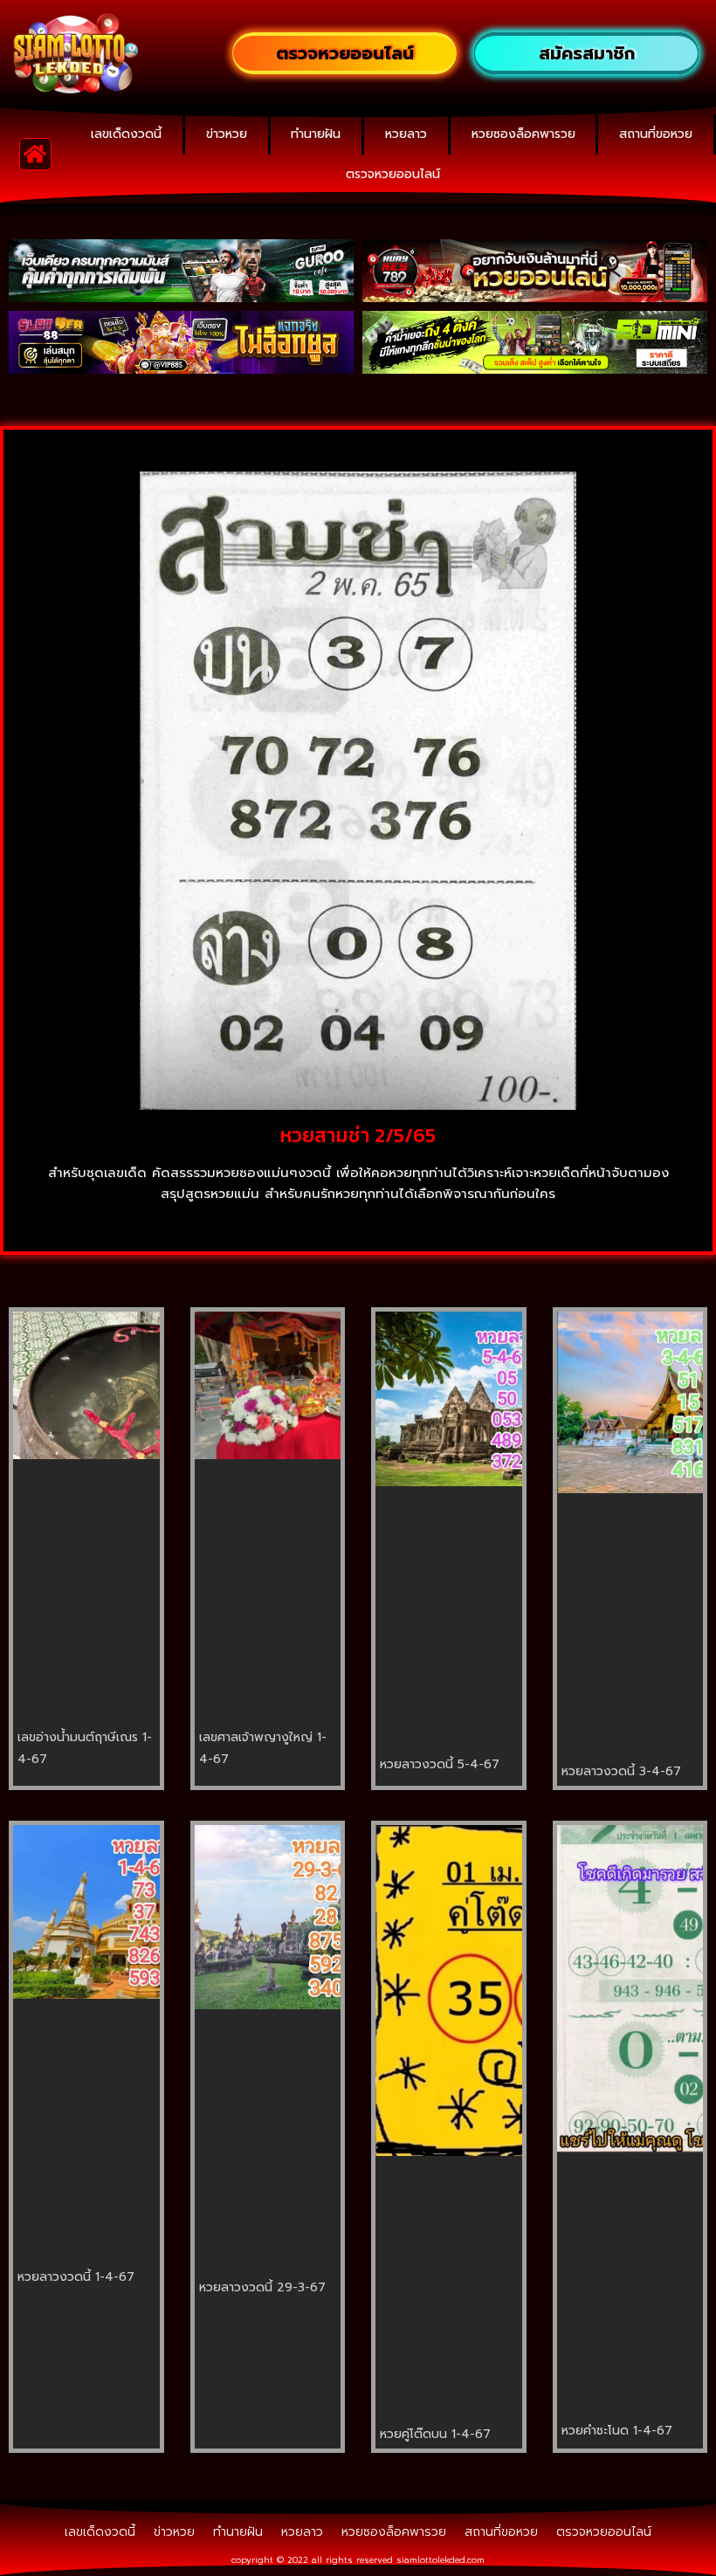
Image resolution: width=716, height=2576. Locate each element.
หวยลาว (406, 134)
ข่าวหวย (227, 134)
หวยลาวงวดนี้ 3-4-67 (621, 1771)
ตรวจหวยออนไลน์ (393, 174)
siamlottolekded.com (441, 2560)
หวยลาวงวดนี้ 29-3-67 (262, 2287)
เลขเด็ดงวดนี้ (126, 134)
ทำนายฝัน (316, 134)
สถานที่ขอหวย (656, 134)
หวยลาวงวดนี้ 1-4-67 (76, 2277)
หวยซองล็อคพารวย (523, 134)
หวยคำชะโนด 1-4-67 (617, 2431)
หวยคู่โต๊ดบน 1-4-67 (435, 2434)
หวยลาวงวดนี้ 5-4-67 (440, 1764)
